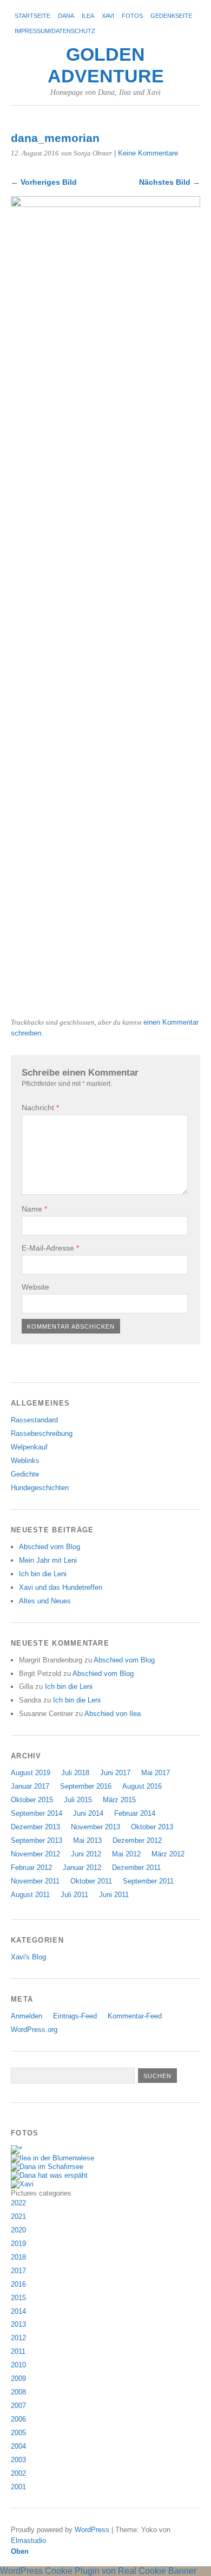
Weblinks (25, 1461)
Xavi (108, 16)
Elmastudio (28, 2541)
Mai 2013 (87, 1840)
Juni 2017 (115, 1773)
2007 (18, 2406)
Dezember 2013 (35, 1827)
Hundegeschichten (40, 1488)
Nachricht (40, 1108)
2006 (18, 2419)
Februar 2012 (31, 1868)
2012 (18, 2338)
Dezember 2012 (137, 1840)
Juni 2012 (86, 1854)
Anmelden (27, 2016)
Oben (20, 2551)
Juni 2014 (88, 1813)
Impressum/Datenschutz (55, 31)
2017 (18, 2271)
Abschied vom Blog (50, 1547)
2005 (18, 2433)
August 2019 (31, 1773)
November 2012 (35, 1854)
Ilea (88, 16)
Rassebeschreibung (42, 1433)
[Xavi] (22, 2184)
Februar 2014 (135, 1813)
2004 (18, 2446)
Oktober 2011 (91, 1881)
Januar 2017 (30, 1786)
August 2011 (30, 1895)
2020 (18, 2230)
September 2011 (148, 1881)
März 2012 (168, 1854)
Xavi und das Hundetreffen (61, 1587)
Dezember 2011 (136, 1868)
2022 (18, 2203)
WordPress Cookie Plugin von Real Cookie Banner (98, 2571)
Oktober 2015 (32, 1800)
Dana (66, 16)
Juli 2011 (74, 1895)
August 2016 (142, 1786)
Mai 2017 (156, 1773)
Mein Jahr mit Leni (48, 1560)
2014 (18, 2311)
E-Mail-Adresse (50, 1248)
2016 (18, 2284)
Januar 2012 (82, 1868)
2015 (18, 2298)
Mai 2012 (126, 1854)
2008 (18, 2392)
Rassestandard (34, 1420)
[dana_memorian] (105, 204)
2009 (18, 2378)
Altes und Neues (45, 1601)
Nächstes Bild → (170, 182)
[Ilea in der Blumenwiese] (52, 2158)
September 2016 (86, 1786)
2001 (18, 2487)
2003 (18, 2460)
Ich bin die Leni (43, 1574)
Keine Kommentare (148, 153)
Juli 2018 (75, 1773)
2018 (18, 2257)
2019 (18, 2244)
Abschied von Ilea (113, 1714)
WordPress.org (34, 2030)
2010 (18, 2365)
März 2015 (119, 1800)
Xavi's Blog (28, 1957)
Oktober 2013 (152, 1827)
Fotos (132, 16)
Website (35, 1287)
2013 (18, 2324)
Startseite (32, 16)
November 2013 (95, 1827)
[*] (17, 2149)
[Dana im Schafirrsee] (47, 2167)
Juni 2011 (114, 1895)
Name (34, 1209)
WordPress (92, 2530)
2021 (18, 2216)
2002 (18, 2473)
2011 (18, 2351)
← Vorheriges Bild (44, 182)
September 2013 (37, 1840)
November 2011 (35, 1881)
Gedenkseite (171, 16)
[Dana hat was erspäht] (49, 2175)
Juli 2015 (78, 1800)
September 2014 (37, 1813)
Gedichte (25, 1474)
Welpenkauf (29, 1447)
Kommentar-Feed (135, 2016)
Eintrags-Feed (75, 2016)
